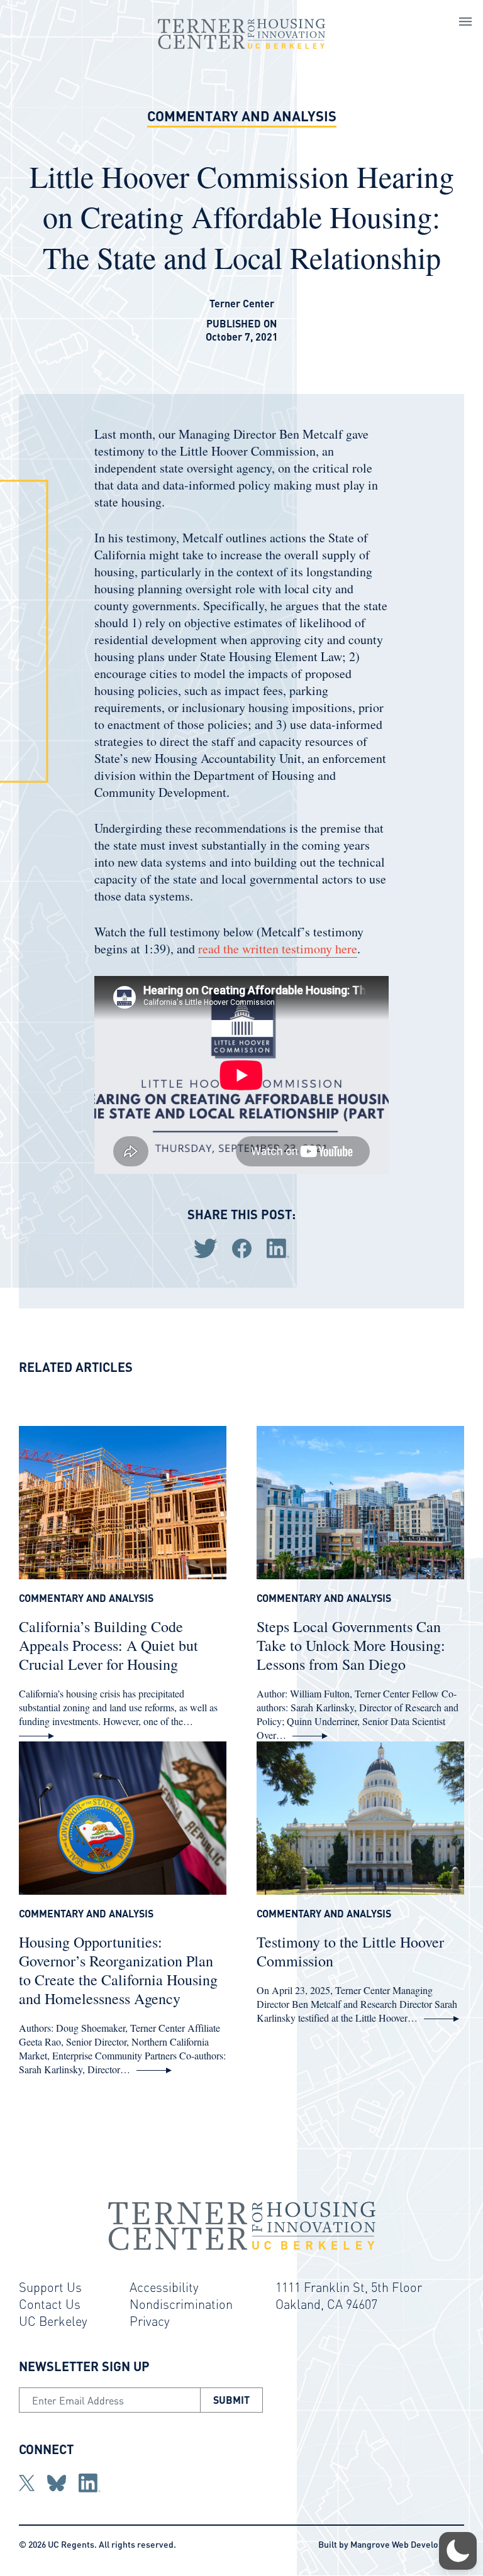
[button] (458, 2551)
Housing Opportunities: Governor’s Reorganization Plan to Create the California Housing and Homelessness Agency (118, 1970)
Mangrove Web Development (407, 2544)
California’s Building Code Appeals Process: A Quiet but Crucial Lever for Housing (108, 1645)
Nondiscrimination (181, 2304)
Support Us (50, 2287)
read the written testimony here (278, 949)
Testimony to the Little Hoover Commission (350, 1951)
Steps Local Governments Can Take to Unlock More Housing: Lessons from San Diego (351, 1645)
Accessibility (164, 2287)
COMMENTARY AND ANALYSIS (242, 116)
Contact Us (50, 2304)
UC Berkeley (53, 2321)
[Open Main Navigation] (465, 23)
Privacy (150, 2321)
